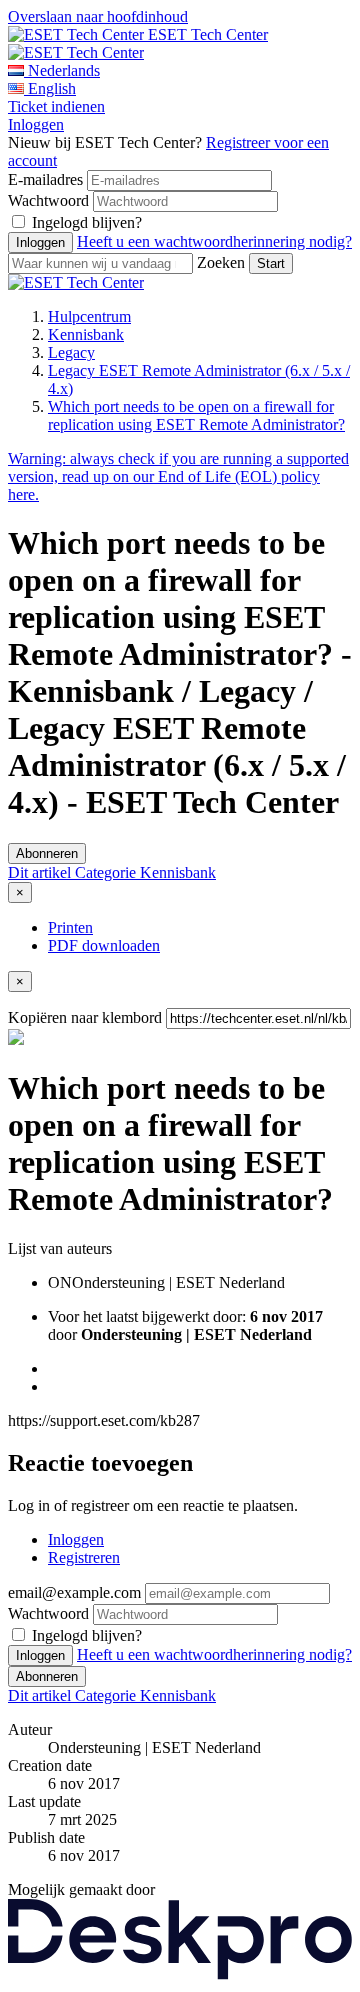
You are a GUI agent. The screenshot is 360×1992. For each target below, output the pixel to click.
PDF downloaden (104, 945)
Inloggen (36, 124)
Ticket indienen (56, 106)
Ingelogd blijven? (87, 222)
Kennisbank (86, 334)
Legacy (71, 352)
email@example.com (74, 1592)
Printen (70, 927)
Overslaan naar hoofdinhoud (98, 16)
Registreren (84, 1557)
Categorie (107, 872)
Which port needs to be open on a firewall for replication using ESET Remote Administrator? (196, 415)
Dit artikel (41, 872)
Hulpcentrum (89, 316)
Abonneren (47, 853)
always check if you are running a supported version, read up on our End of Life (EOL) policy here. (178, 476)
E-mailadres (45, 179)
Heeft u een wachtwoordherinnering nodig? (214, 241)
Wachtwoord (48, 200)
